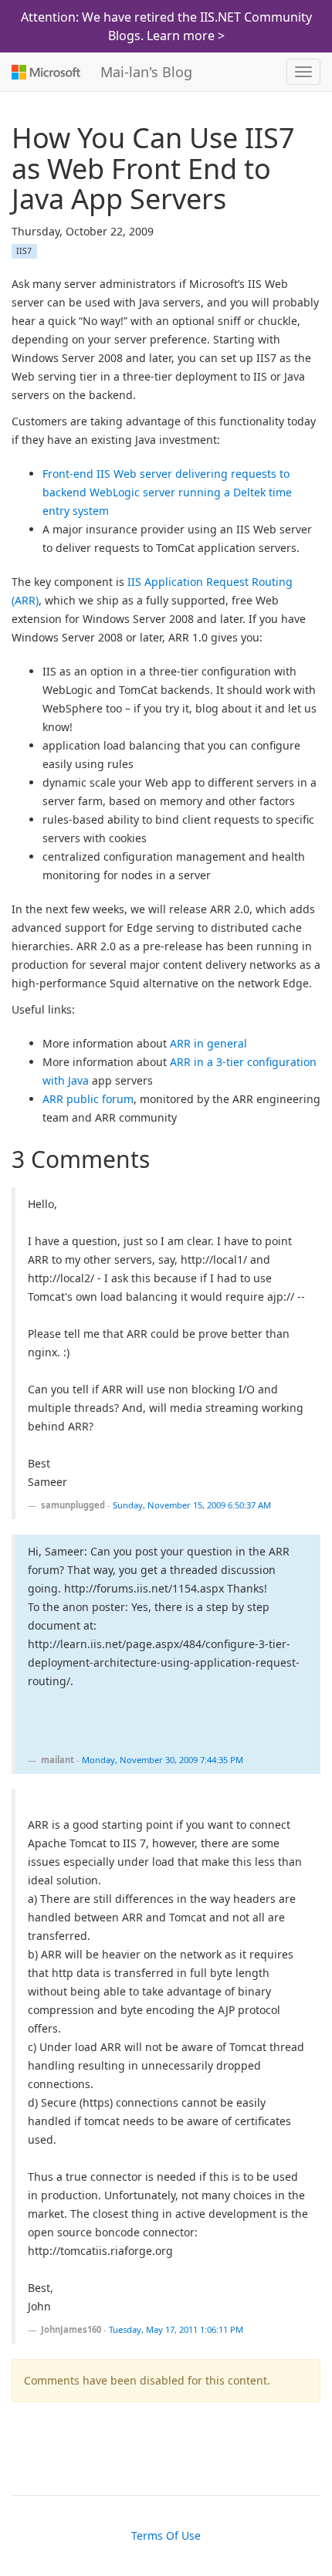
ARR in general (208, 1043)
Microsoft (44, 72)
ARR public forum (88, 1099)
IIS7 (24, 251)
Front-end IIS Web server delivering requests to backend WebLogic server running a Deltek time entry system (167, 492)
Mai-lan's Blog (146, 72)
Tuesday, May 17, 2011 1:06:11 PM (176, 2329)
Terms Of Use (166, 2535)
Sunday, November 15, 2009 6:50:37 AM (192, 1505)
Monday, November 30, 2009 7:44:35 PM (163, 1760)
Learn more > (186, 36)
